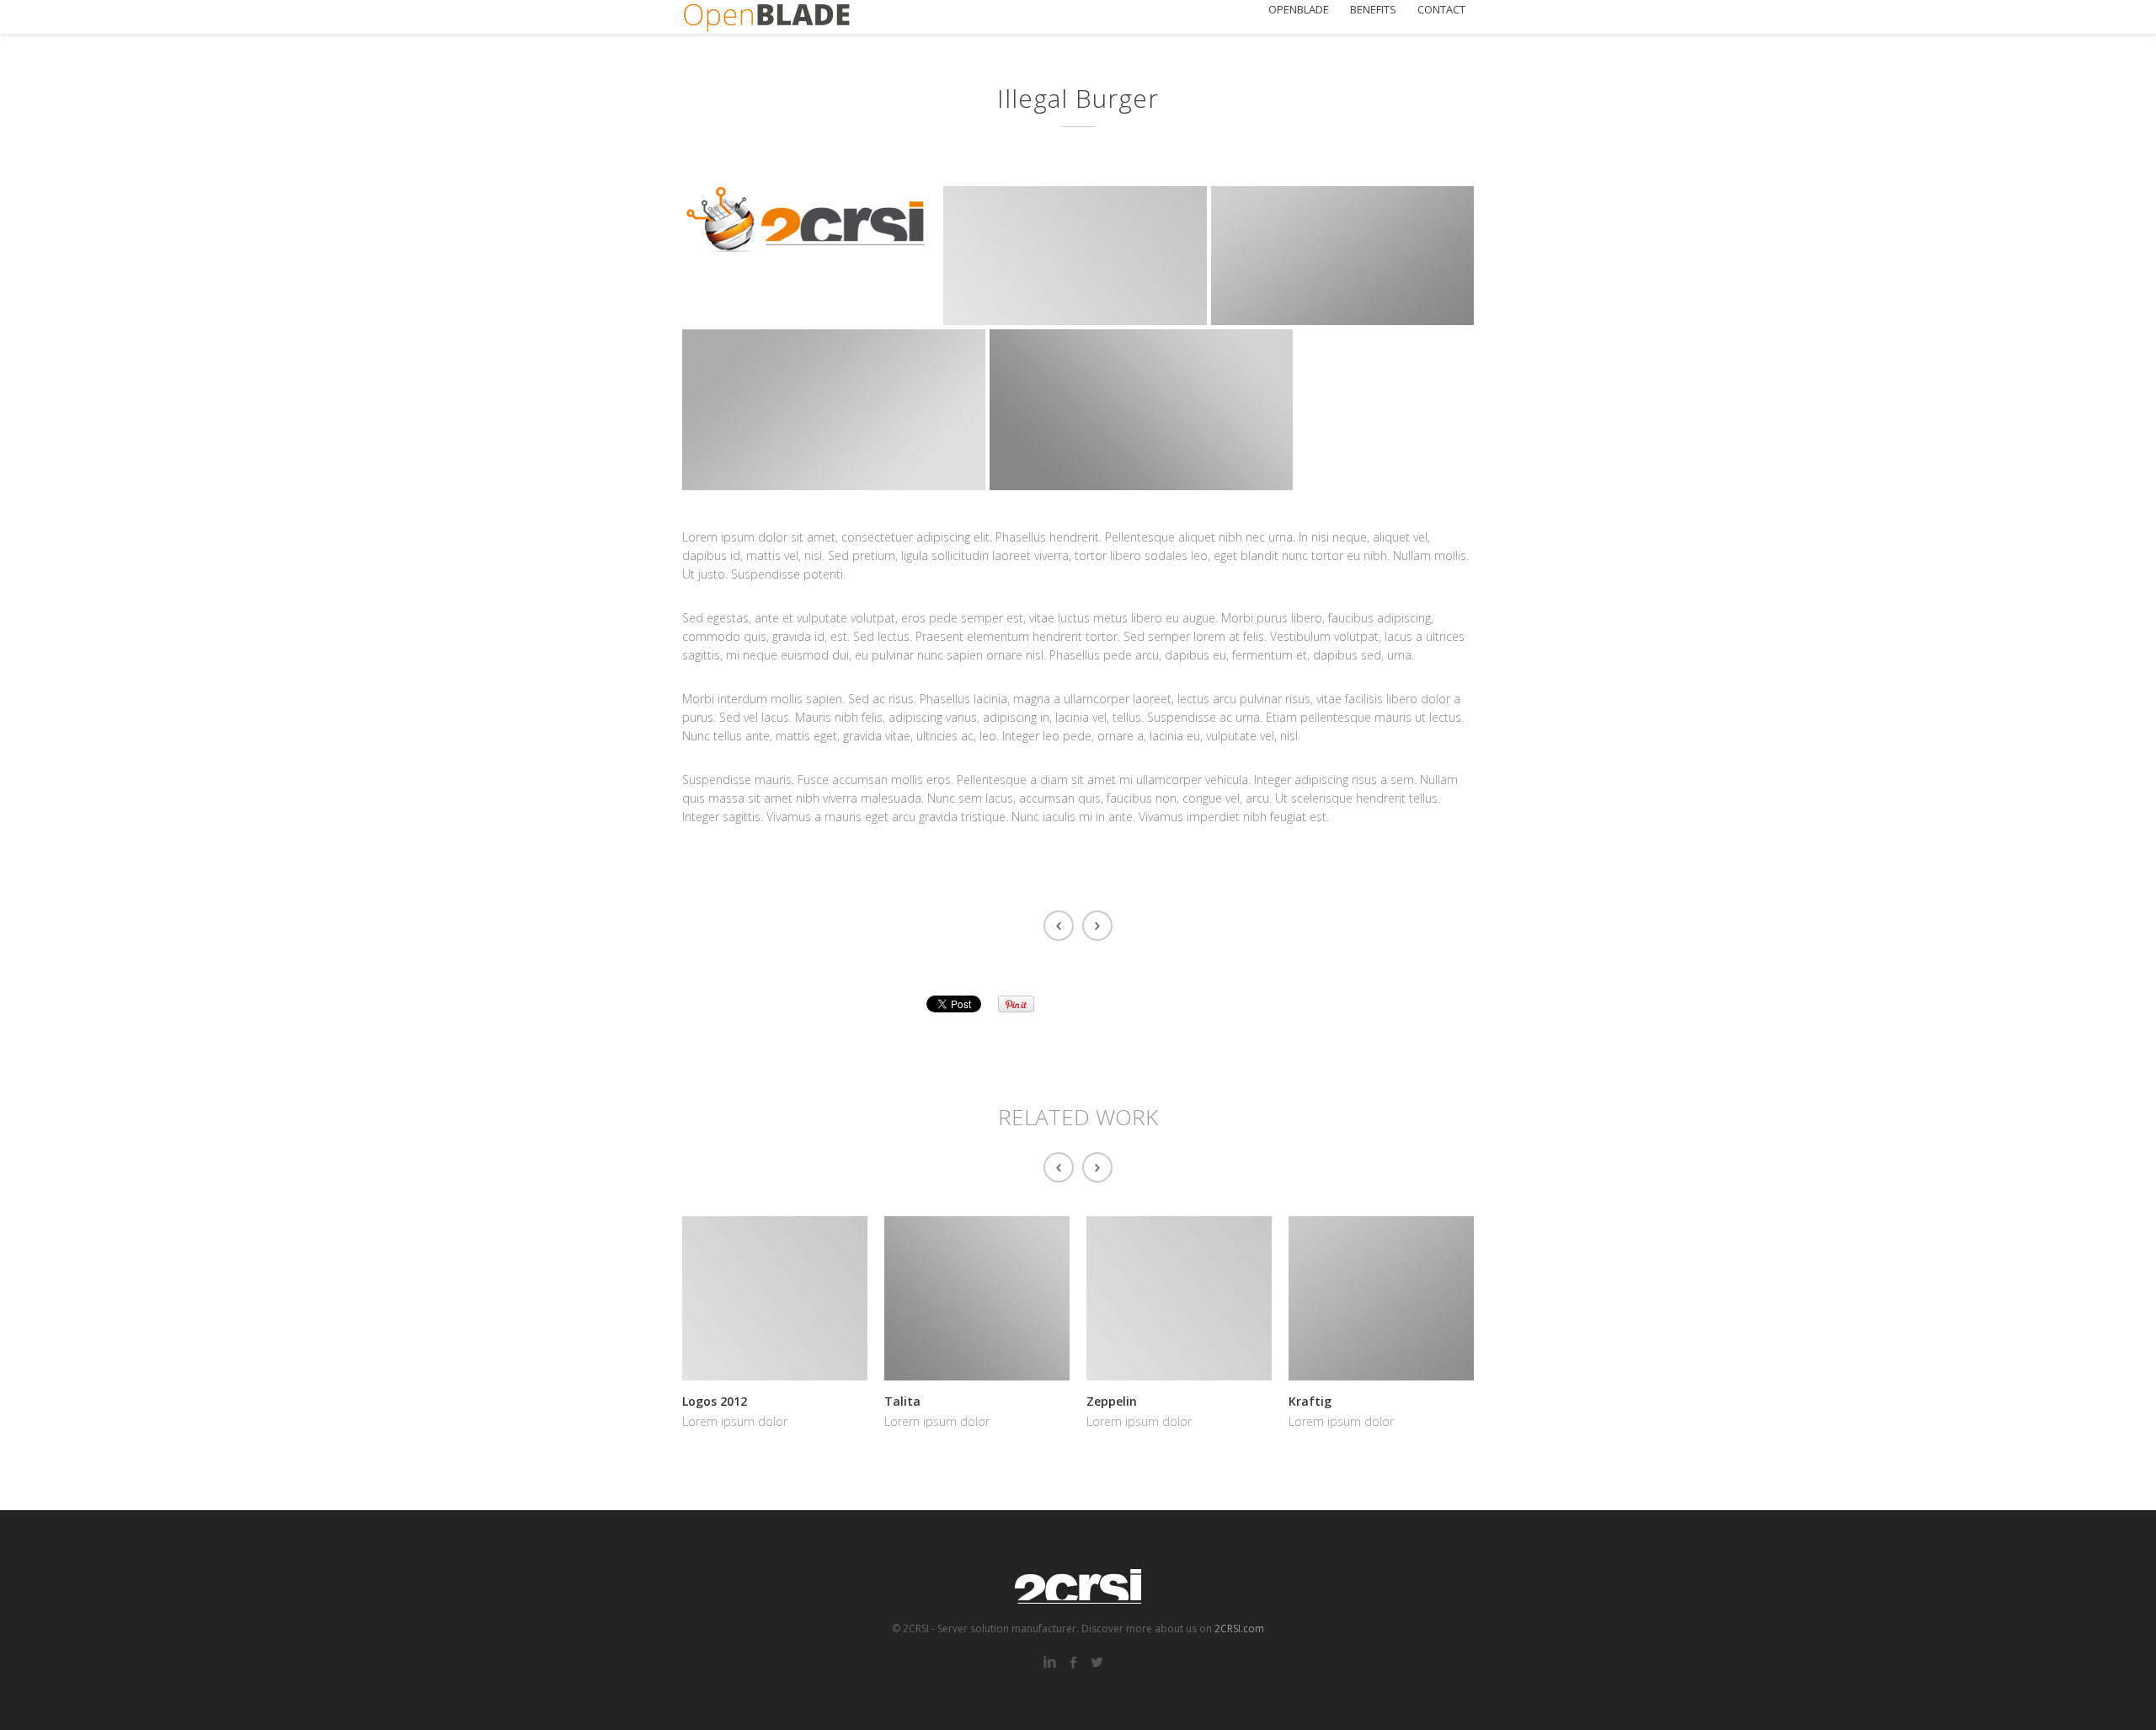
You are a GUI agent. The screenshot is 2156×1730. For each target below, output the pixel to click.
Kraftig (1310, 1401)
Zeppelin (1112, 1401)
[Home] (766, 17)
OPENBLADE (1299, 10)
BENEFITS (1373, 10)
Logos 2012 (715, 1401)
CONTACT (1441, 10)
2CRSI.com (1239, 1629)
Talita (902, 1401)
